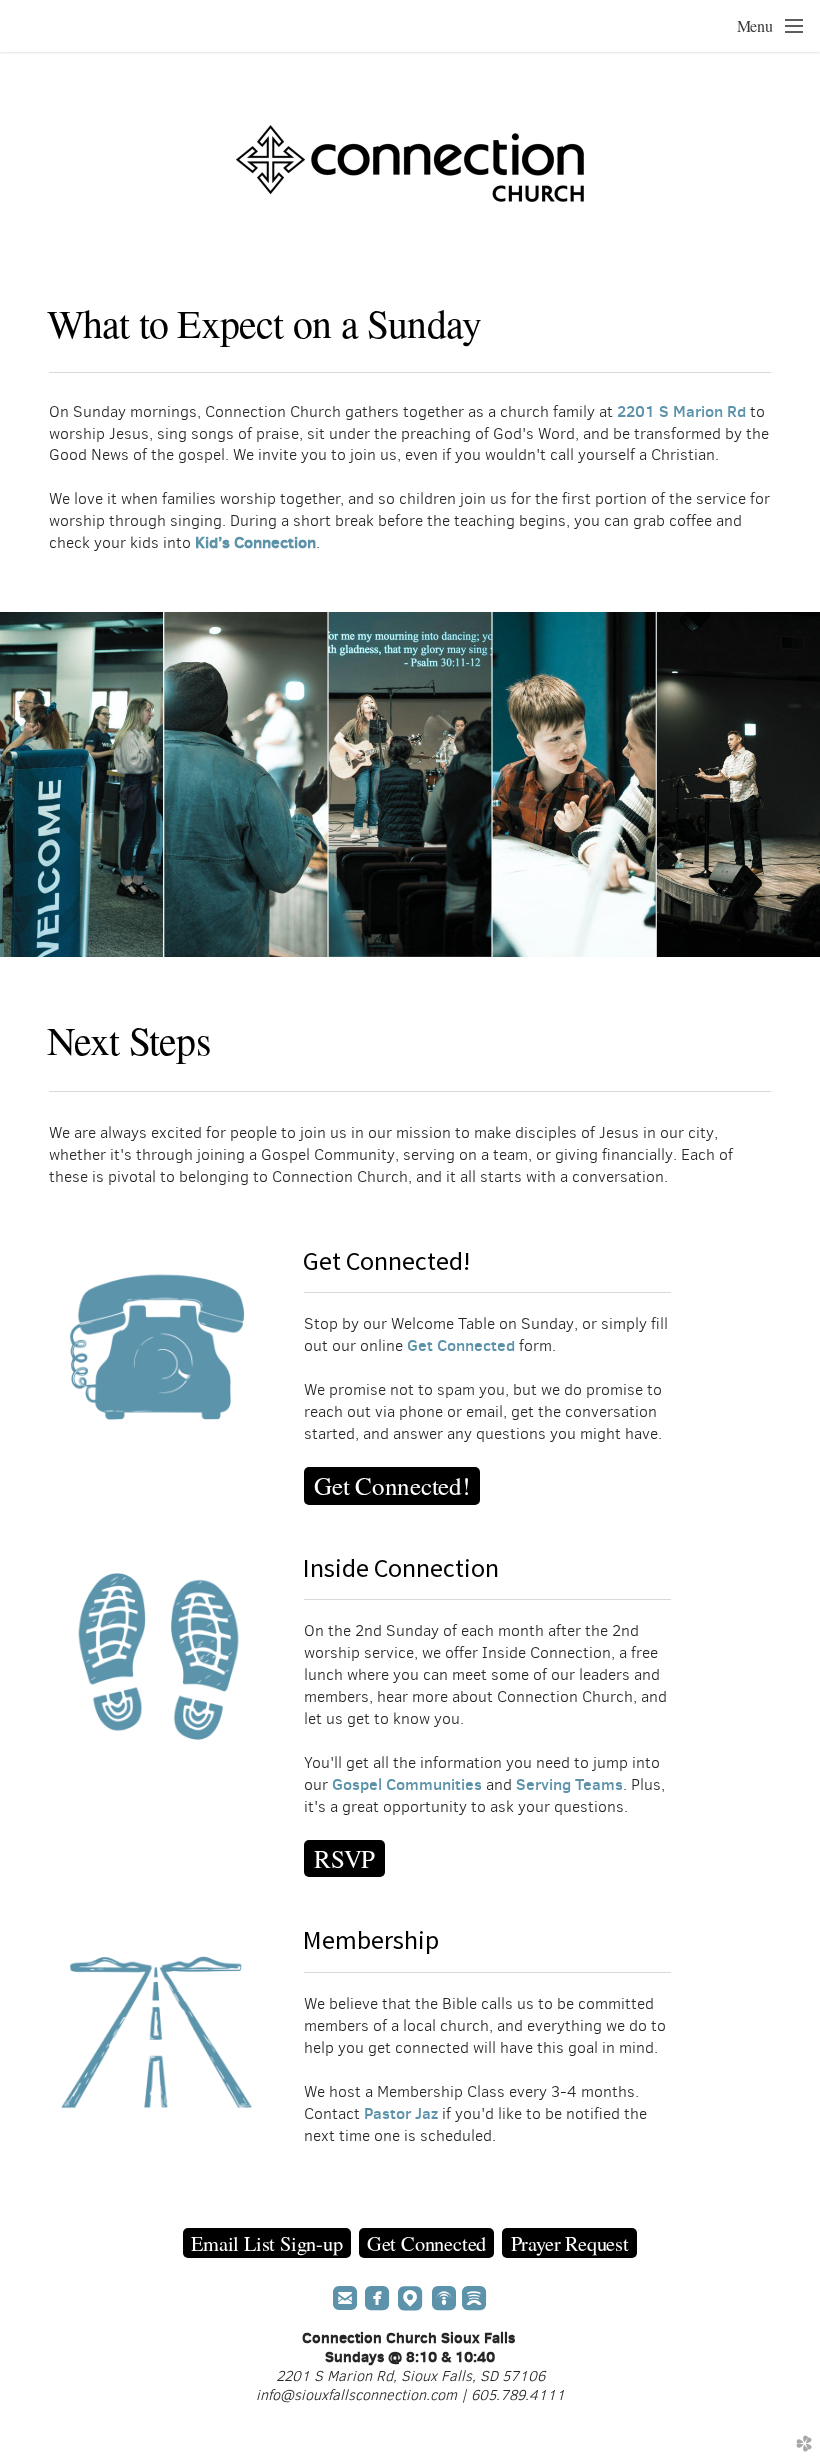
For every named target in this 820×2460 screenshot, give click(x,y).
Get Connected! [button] (392, 1485)
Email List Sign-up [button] (266, 2243)
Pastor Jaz (401, 2113)
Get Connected (461, 1345)
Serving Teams (569, 1784)
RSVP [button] (344, 1858)
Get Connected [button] (426, 2243)
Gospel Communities (407, 1784)
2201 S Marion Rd (681, 411)
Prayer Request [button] (570, 2243)
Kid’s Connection (255, 542)
